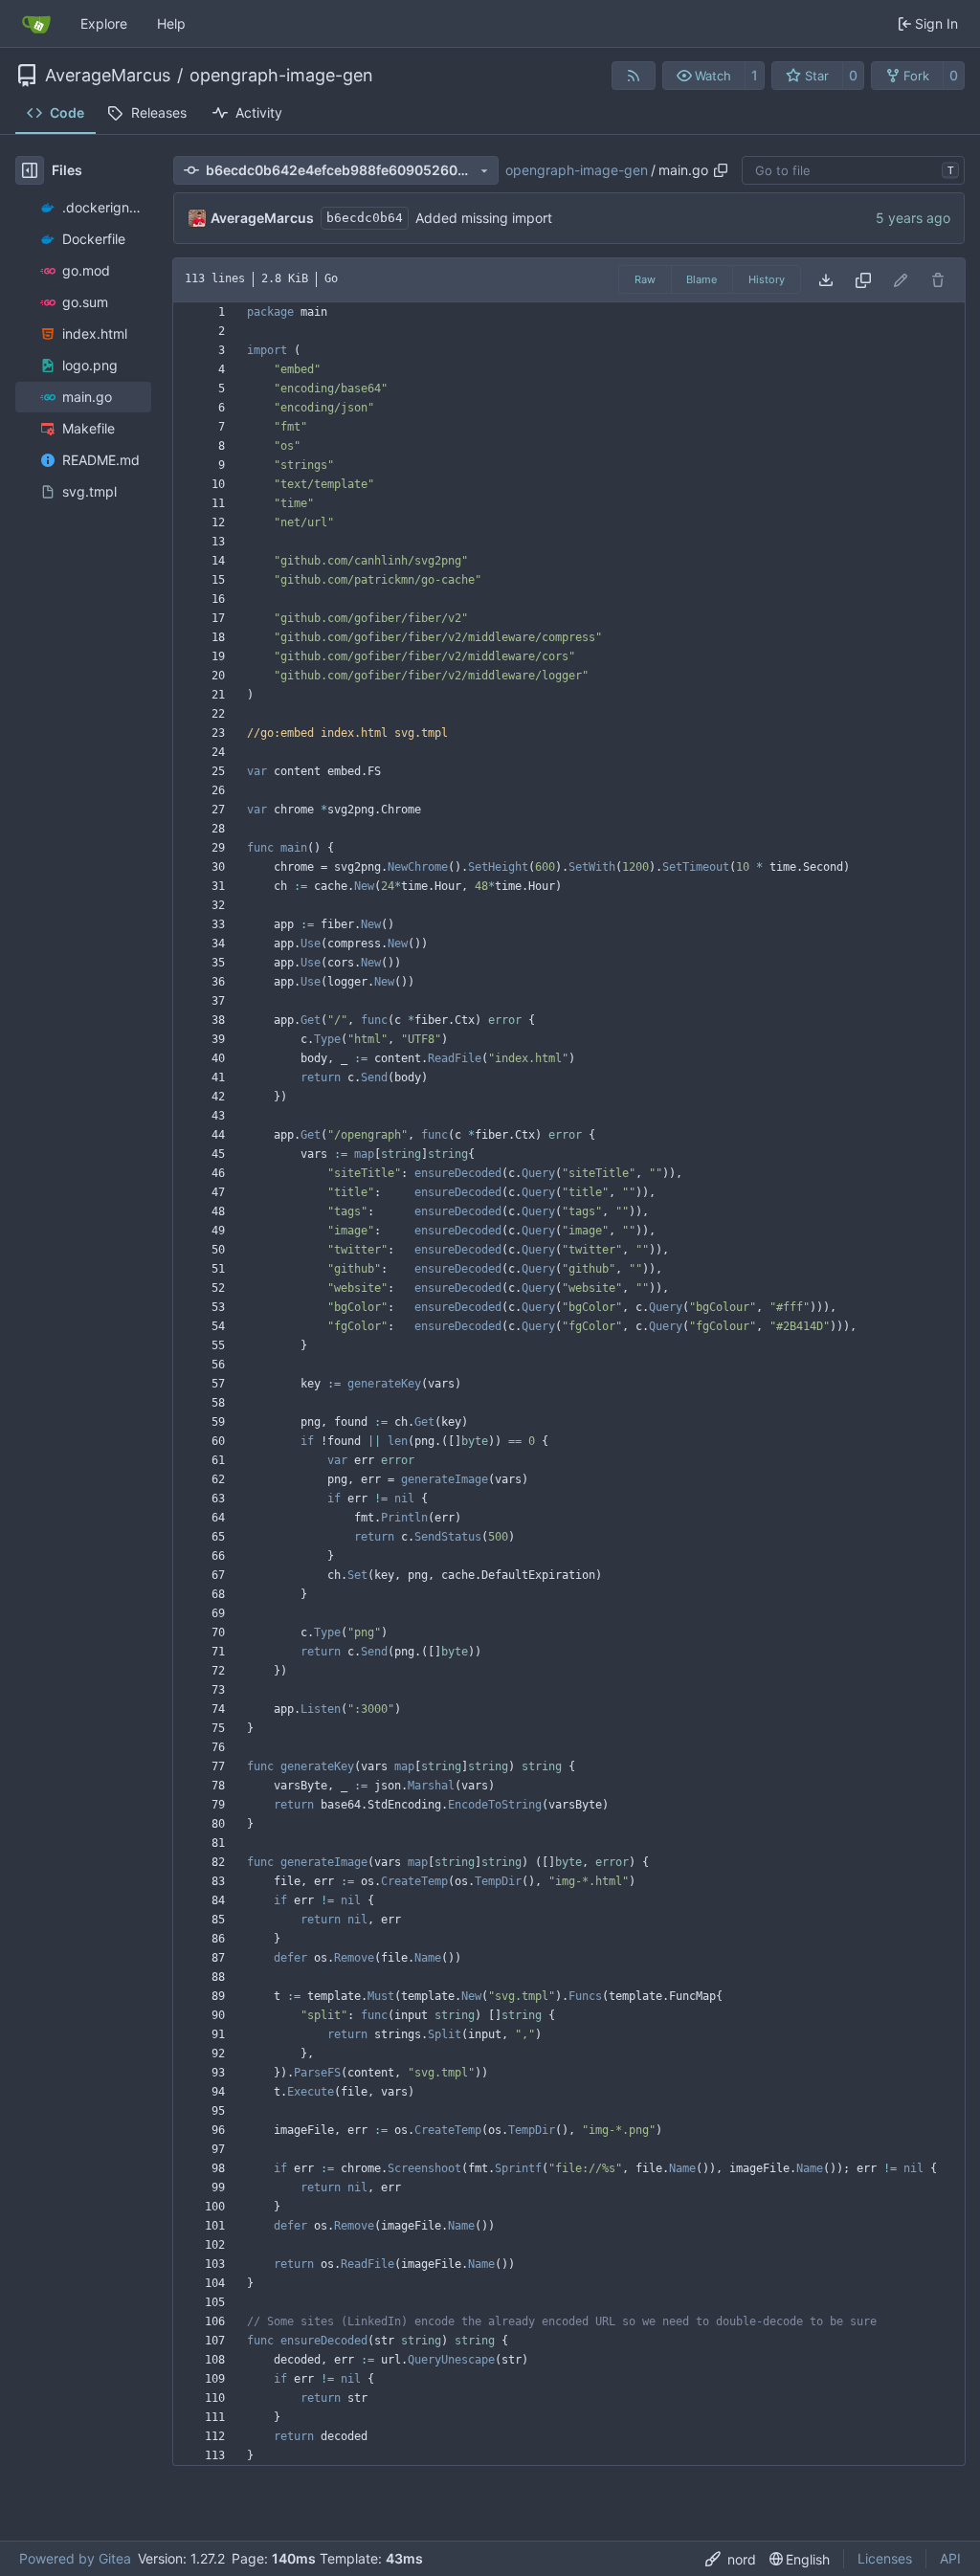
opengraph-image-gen (281, 76)
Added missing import (484, 218)
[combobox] (853, 170)
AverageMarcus (108, 76)
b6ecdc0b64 (365, 218)
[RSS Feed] (634, 76)
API (950, 2558)
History (767, 279)
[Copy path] (721, 170)
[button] (704, 76)
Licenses (885, 2558)
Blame (702, 279)
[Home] (36, 24)
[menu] (731, 2559)
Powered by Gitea (75, 2558)
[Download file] (826, 280)
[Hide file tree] (30, 170)
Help (171, 23)
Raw (645, 279)
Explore (104, 23)
